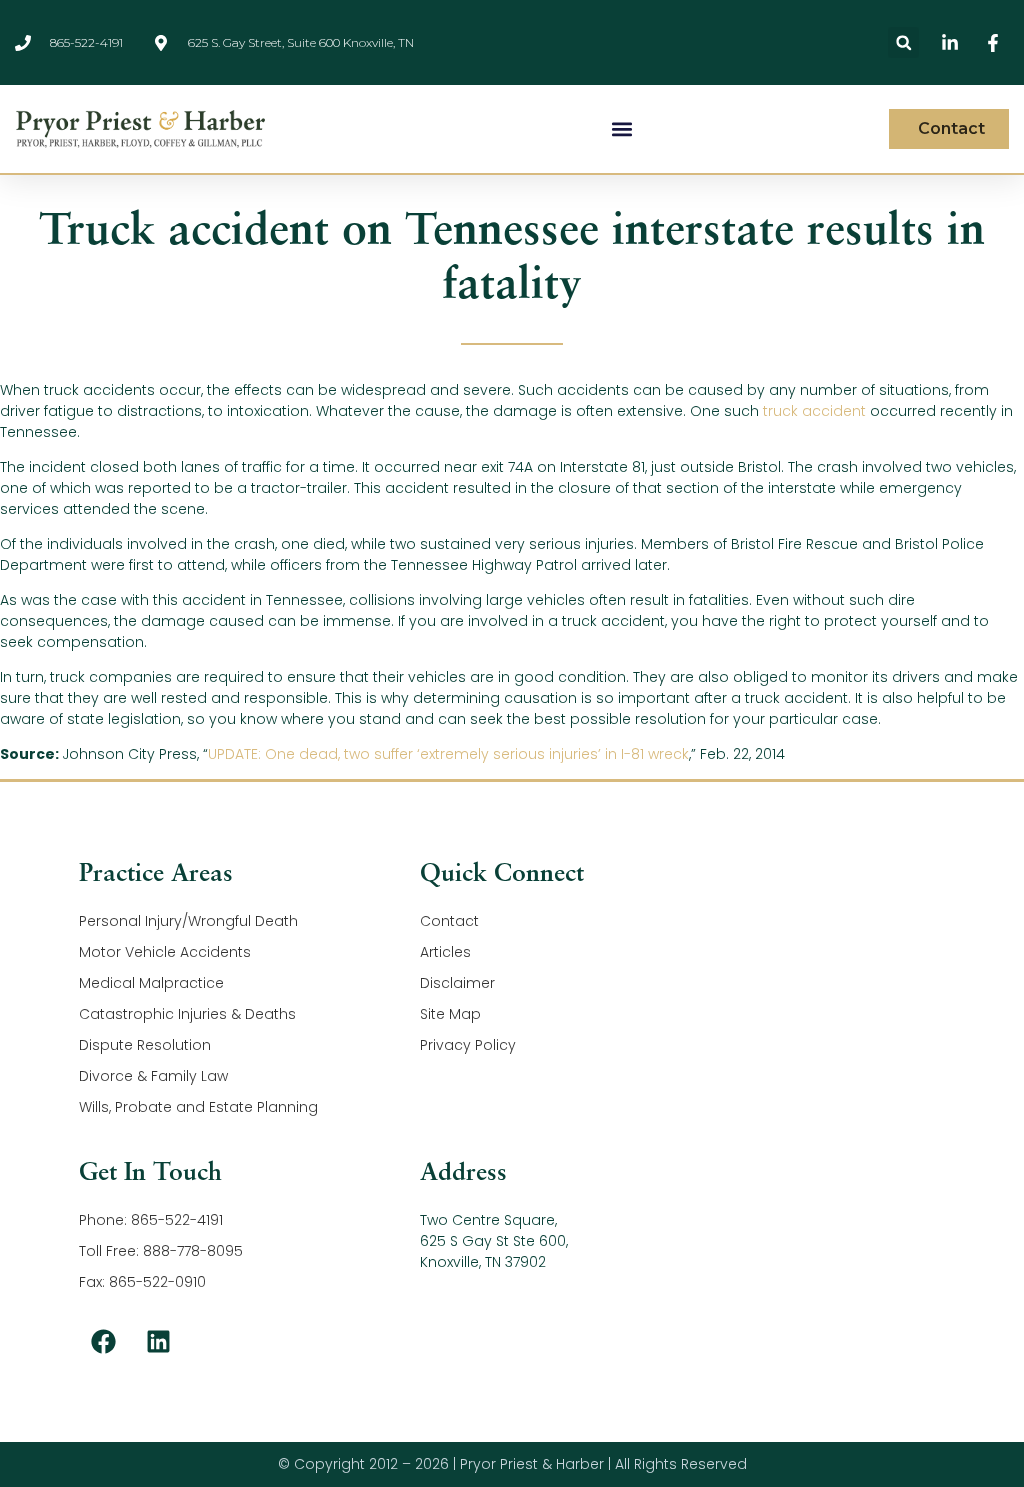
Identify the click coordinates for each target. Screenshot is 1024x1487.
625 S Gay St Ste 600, (494, 1241)
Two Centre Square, (488, 1220)
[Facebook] (104, 1342)
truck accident (814, 411)
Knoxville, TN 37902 (483, 1262)
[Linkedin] (159, 1342)
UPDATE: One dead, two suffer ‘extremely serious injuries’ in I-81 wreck (448, 754)
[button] (903, 42)
